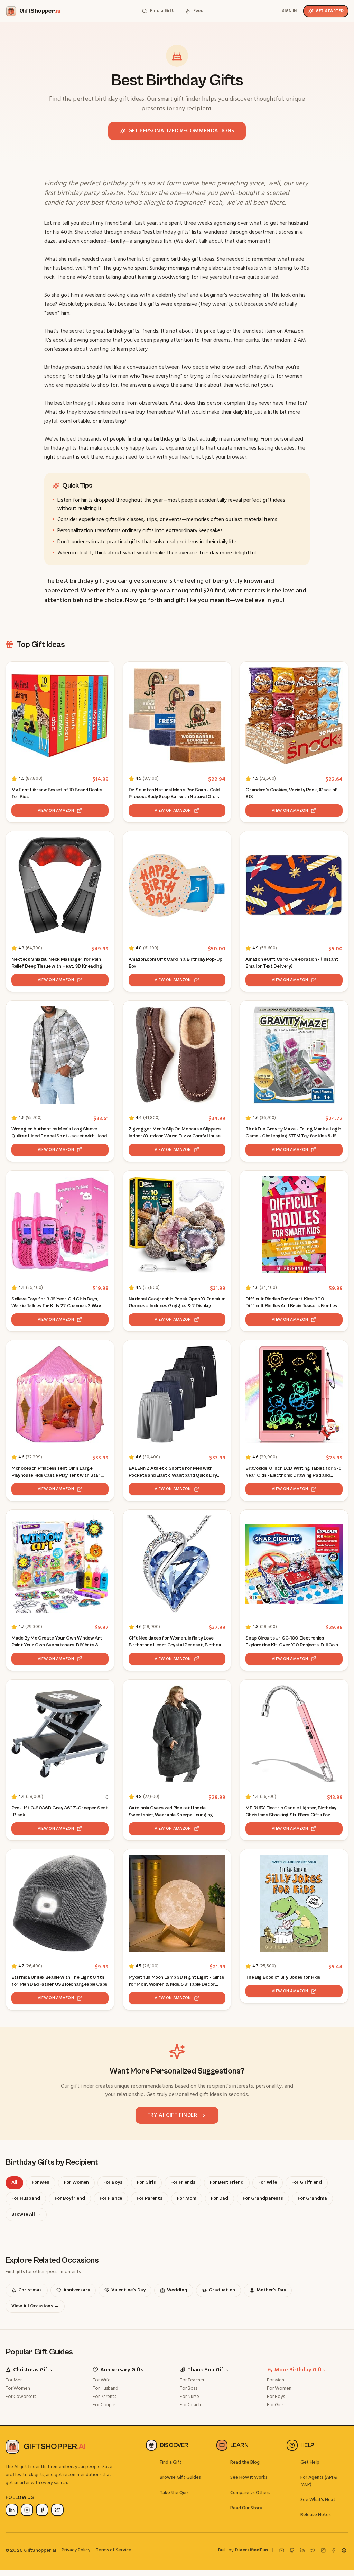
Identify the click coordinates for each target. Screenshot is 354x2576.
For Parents (104, 2397)
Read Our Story (246, 2508)
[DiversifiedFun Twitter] (313, 2550)
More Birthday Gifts (300, 2370)
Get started (330, 11)
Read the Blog (245, 2462)
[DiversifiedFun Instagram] (323, 2550)
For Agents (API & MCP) (319, 2481)
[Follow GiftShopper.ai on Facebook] (42, 2510)
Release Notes (316, 2515)
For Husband (105, 2388)
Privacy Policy (76, 2550)
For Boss (188, 2388)
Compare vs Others (250, 2493)
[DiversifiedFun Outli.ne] (344, 2550)
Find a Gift (171, 2462)
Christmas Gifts (32, 2370)
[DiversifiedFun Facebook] (334, 2550)
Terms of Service (114, 2550)
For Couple (104, 2405)
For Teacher (192, 2380)
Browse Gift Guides (180, 2478)
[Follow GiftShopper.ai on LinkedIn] (12, 2510)
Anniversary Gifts (122, 2370)
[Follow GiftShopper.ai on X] (57, 2510)
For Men (14, 2380)
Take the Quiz (174, 2493)
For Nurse (189, 2397)
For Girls (275, 2405)
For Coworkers (21, 2397)
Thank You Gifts (208, 2370)
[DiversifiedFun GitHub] (292, 2550)
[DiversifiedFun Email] (282, 2550)
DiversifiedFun (251, 2550)
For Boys (276, 2397)
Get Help (310, 2462)
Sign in (290, 11)
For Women (18, 2388)
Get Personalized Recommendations (181, 131)
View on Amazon (56, 811)
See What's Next (318, 2500)
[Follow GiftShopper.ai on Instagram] (27, 2510)
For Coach (190, 2405)
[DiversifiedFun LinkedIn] (302, 2550)
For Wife (102, 2380)
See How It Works (249, 2478)
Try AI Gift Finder (172, 2115)
